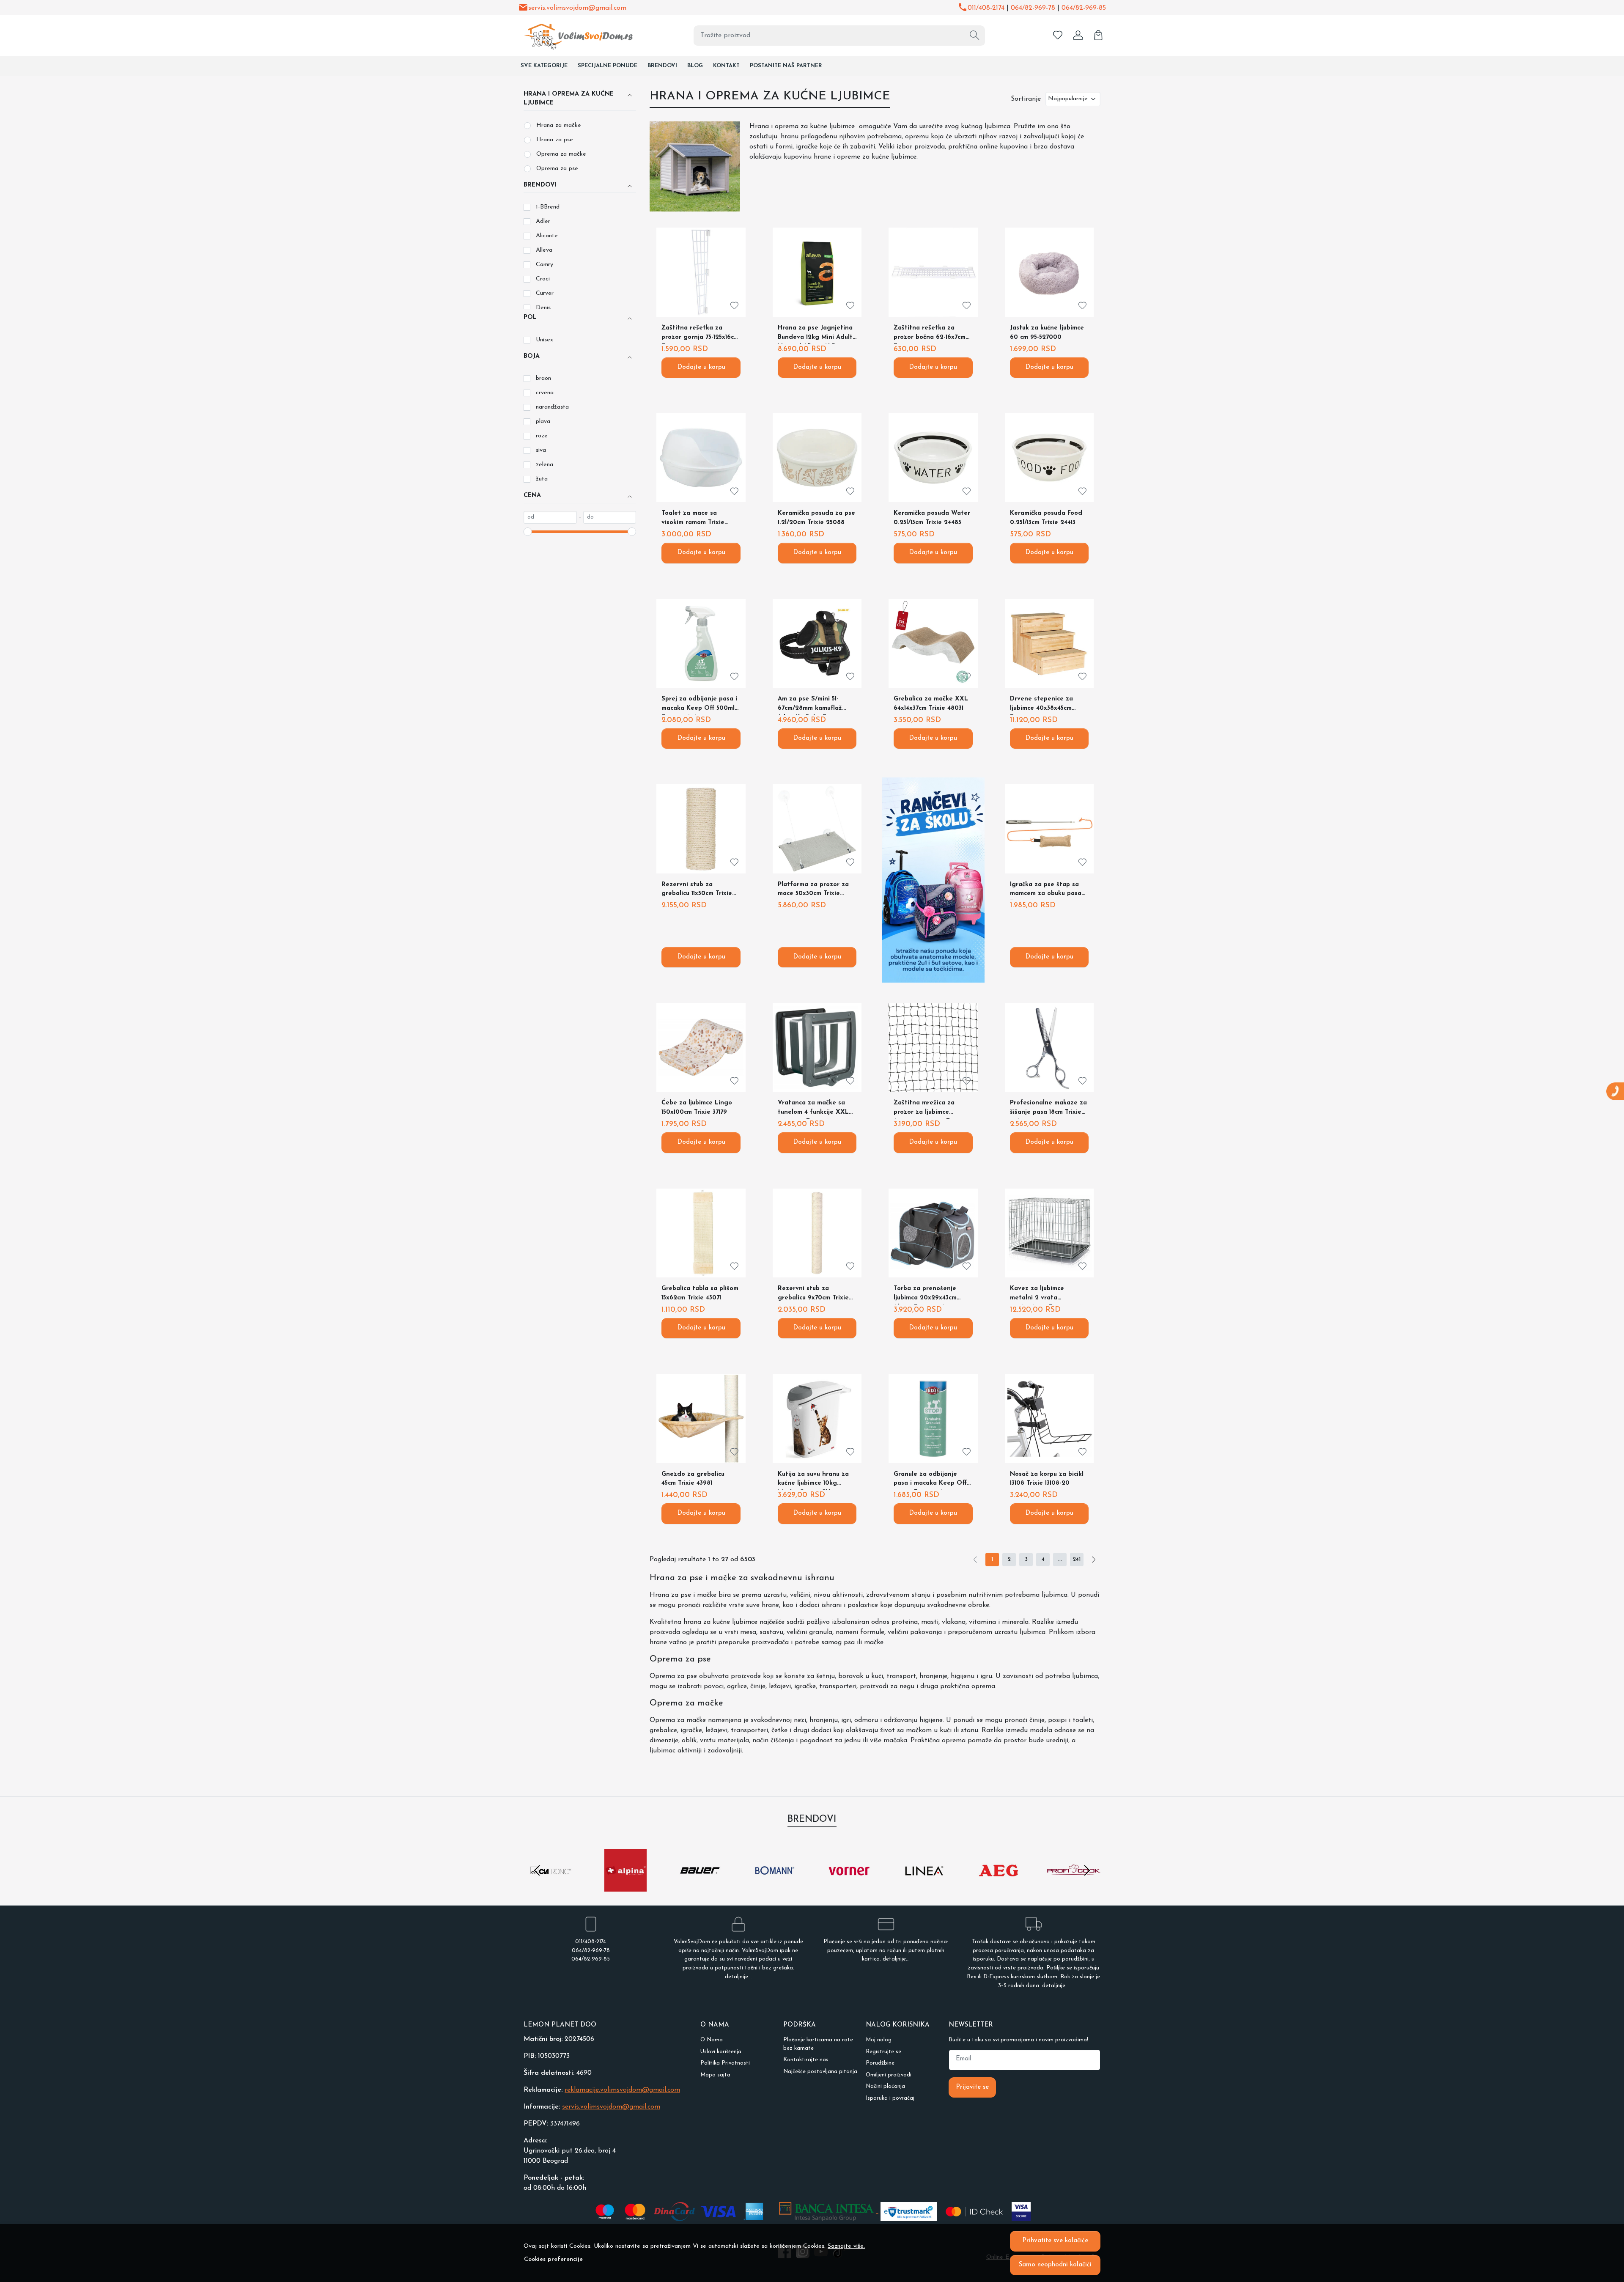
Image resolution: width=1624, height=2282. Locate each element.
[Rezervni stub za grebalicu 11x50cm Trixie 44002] (701, 829)
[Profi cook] (1074, 1887)
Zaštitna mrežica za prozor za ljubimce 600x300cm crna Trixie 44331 (928, 1109)
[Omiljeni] (1058, 36)
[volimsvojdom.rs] (573, 35)
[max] (610, 517)
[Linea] (924, 1887)
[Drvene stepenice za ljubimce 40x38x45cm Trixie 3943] (1049, 643)
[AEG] (999, 1887)
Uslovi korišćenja (721, 2052)
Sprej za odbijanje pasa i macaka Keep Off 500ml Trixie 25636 (699, 705)
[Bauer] (700, 1887)
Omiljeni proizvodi (889, 2075)
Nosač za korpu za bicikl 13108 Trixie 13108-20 (1047, 1479)
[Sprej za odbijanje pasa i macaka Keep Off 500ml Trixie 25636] (701, 643)
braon (543, 378)
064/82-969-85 (1084, 8)
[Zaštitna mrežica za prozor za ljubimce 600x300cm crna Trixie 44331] (933, 1047)
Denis (543, 308)
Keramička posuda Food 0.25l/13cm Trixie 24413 (1046, 518)
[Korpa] (1098, 36)
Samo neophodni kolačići (1055, 2265)
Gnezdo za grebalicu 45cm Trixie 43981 (693, 1479)
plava (543, 422)
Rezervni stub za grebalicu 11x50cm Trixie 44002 (697, 891)
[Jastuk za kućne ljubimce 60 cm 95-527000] (1049, 272)
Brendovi (662, 66)
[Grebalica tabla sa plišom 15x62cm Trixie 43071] (701, 1233)
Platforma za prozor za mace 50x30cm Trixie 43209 (813, 891)
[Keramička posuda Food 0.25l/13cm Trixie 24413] (1049, 458)
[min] (550, 517)
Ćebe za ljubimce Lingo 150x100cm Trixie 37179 (697, 1108)
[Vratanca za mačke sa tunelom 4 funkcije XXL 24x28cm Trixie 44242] (817, 1047)
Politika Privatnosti (725, 2063)
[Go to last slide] (537, 1870)
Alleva (544, 250)
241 (1077, 1559)
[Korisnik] (1078, 36)
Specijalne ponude (608, 66)
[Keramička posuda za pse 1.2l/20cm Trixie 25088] (817, 458)
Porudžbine (880, 2063)
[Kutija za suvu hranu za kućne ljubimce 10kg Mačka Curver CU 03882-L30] (817, 1418)
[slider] (528, 532)
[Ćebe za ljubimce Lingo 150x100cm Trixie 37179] (701, 1047)
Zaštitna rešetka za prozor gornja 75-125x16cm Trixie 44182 (700, 334)
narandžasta (552, 407)
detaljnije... (738, 1977)
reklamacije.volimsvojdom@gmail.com (622, 2090)
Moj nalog (879, 2040)
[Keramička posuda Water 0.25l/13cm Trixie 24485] (933, 458)
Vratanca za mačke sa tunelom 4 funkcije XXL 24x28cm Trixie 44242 (813, 1109)
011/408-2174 (986, 8)
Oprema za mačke (561, 154)
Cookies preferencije (553, 2259)
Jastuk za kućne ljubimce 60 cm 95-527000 (1047, 333)
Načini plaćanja (885, 2086)
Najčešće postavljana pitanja (820, 2072)
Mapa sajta (715, 2075)
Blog (695, 66)
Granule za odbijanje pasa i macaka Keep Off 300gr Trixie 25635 (930, 1481)
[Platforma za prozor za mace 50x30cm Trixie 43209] (817, 829)
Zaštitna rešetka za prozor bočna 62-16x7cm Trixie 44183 (930, 334)
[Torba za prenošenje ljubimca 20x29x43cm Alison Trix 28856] (933, 1233)
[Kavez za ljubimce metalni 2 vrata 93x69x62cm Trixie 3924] (1049, 1233)
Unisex (545, 340)
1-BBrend (548, 207)
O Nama (712, 2040)
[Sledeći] (1094, 1560)
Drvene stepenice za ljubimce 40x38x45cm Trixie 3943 (1041, 705)
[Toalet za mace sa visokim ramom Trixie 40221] (701, 458)
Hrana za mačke (559, 125)
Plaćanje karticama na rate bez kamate (818, 2044)
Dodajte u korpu (701, 367)
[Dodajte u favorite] (734, 306)
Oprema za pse (557, 169)
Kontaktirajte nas (806, 2060)
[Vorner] (849, 1887)
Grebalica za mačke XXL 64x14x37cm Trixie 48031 (931, 704)
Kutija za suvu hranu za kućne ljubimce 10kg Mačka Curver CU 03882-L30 (815, 1481)
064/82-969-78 (1033, 8)
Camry (545, 265)
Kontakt (726, 66)
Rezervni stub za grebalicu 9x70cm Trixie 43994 (813, 1295)
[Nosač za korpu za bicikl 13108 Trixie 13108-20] (1049, 1418)
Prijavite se (972, 2087)
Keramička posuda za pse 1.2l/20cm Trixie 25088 (816, 518)
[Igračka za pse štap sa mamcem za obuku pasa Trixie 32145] (1049, 829)
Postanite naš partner (786, 66)
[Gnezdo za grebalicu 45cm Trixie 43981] (701, 1418)
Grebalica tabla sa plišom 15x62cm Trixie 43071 (700, 1293)
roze (542, 436)
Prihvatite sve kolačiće (1055, 2241)
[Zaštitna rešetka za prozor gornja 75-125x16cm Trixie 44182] (701, 272)
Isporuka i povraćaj (890, 2098)
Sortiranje (1026, 99)
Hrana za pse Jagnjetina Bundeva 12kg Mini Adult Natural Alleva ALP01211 (815, 334)
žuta (542, 479)
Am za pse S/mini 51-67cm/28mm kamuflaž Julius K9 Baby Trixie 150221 (810, 705)
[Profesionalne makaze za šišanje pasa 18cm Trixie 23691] (1049, 1047)
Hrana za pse (555, 140)
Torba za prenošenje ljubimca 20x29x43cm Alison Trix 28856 (925, 1295)
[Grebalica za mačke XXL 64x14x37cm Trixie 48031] (933, 643)
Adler (543, 221)
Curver (545, 293)
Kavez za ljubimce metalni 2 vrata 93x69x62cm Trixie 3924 (1046, 1295)
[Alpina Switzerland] (626, 1887)
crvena (545, 393)
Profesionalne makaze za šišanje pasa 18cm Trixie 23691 (1048, 1109)
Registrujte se (883, 2052)
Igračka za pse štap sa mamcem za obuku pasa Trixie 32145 (1046, 891)
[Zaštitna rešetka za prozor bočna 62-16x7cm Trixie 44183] (933, 272)
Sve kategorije (544, 66)
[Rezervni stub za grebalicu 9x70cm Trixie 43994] (817, 1233)
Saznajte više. (846, 2246)
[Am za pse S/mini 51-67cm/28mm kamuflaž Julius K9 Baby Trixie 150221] (817, 643)
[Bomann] (775, 1887)
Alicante (547, 236)
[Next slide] (1087, 1870)
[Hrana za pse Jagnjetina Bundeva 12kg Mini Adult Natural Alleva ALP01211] (817, 272)
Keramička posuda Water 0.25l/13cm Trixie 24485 (932, 518)
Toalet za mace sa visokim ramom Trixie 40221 (693, 520)
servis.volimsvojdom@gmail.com (577, 8)
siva (541, 450)
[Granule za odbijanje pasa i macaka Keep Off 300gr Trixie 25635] (933, 1418)
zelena (545, 465)
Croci (543, 279)
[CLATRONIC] (551, 1887)
